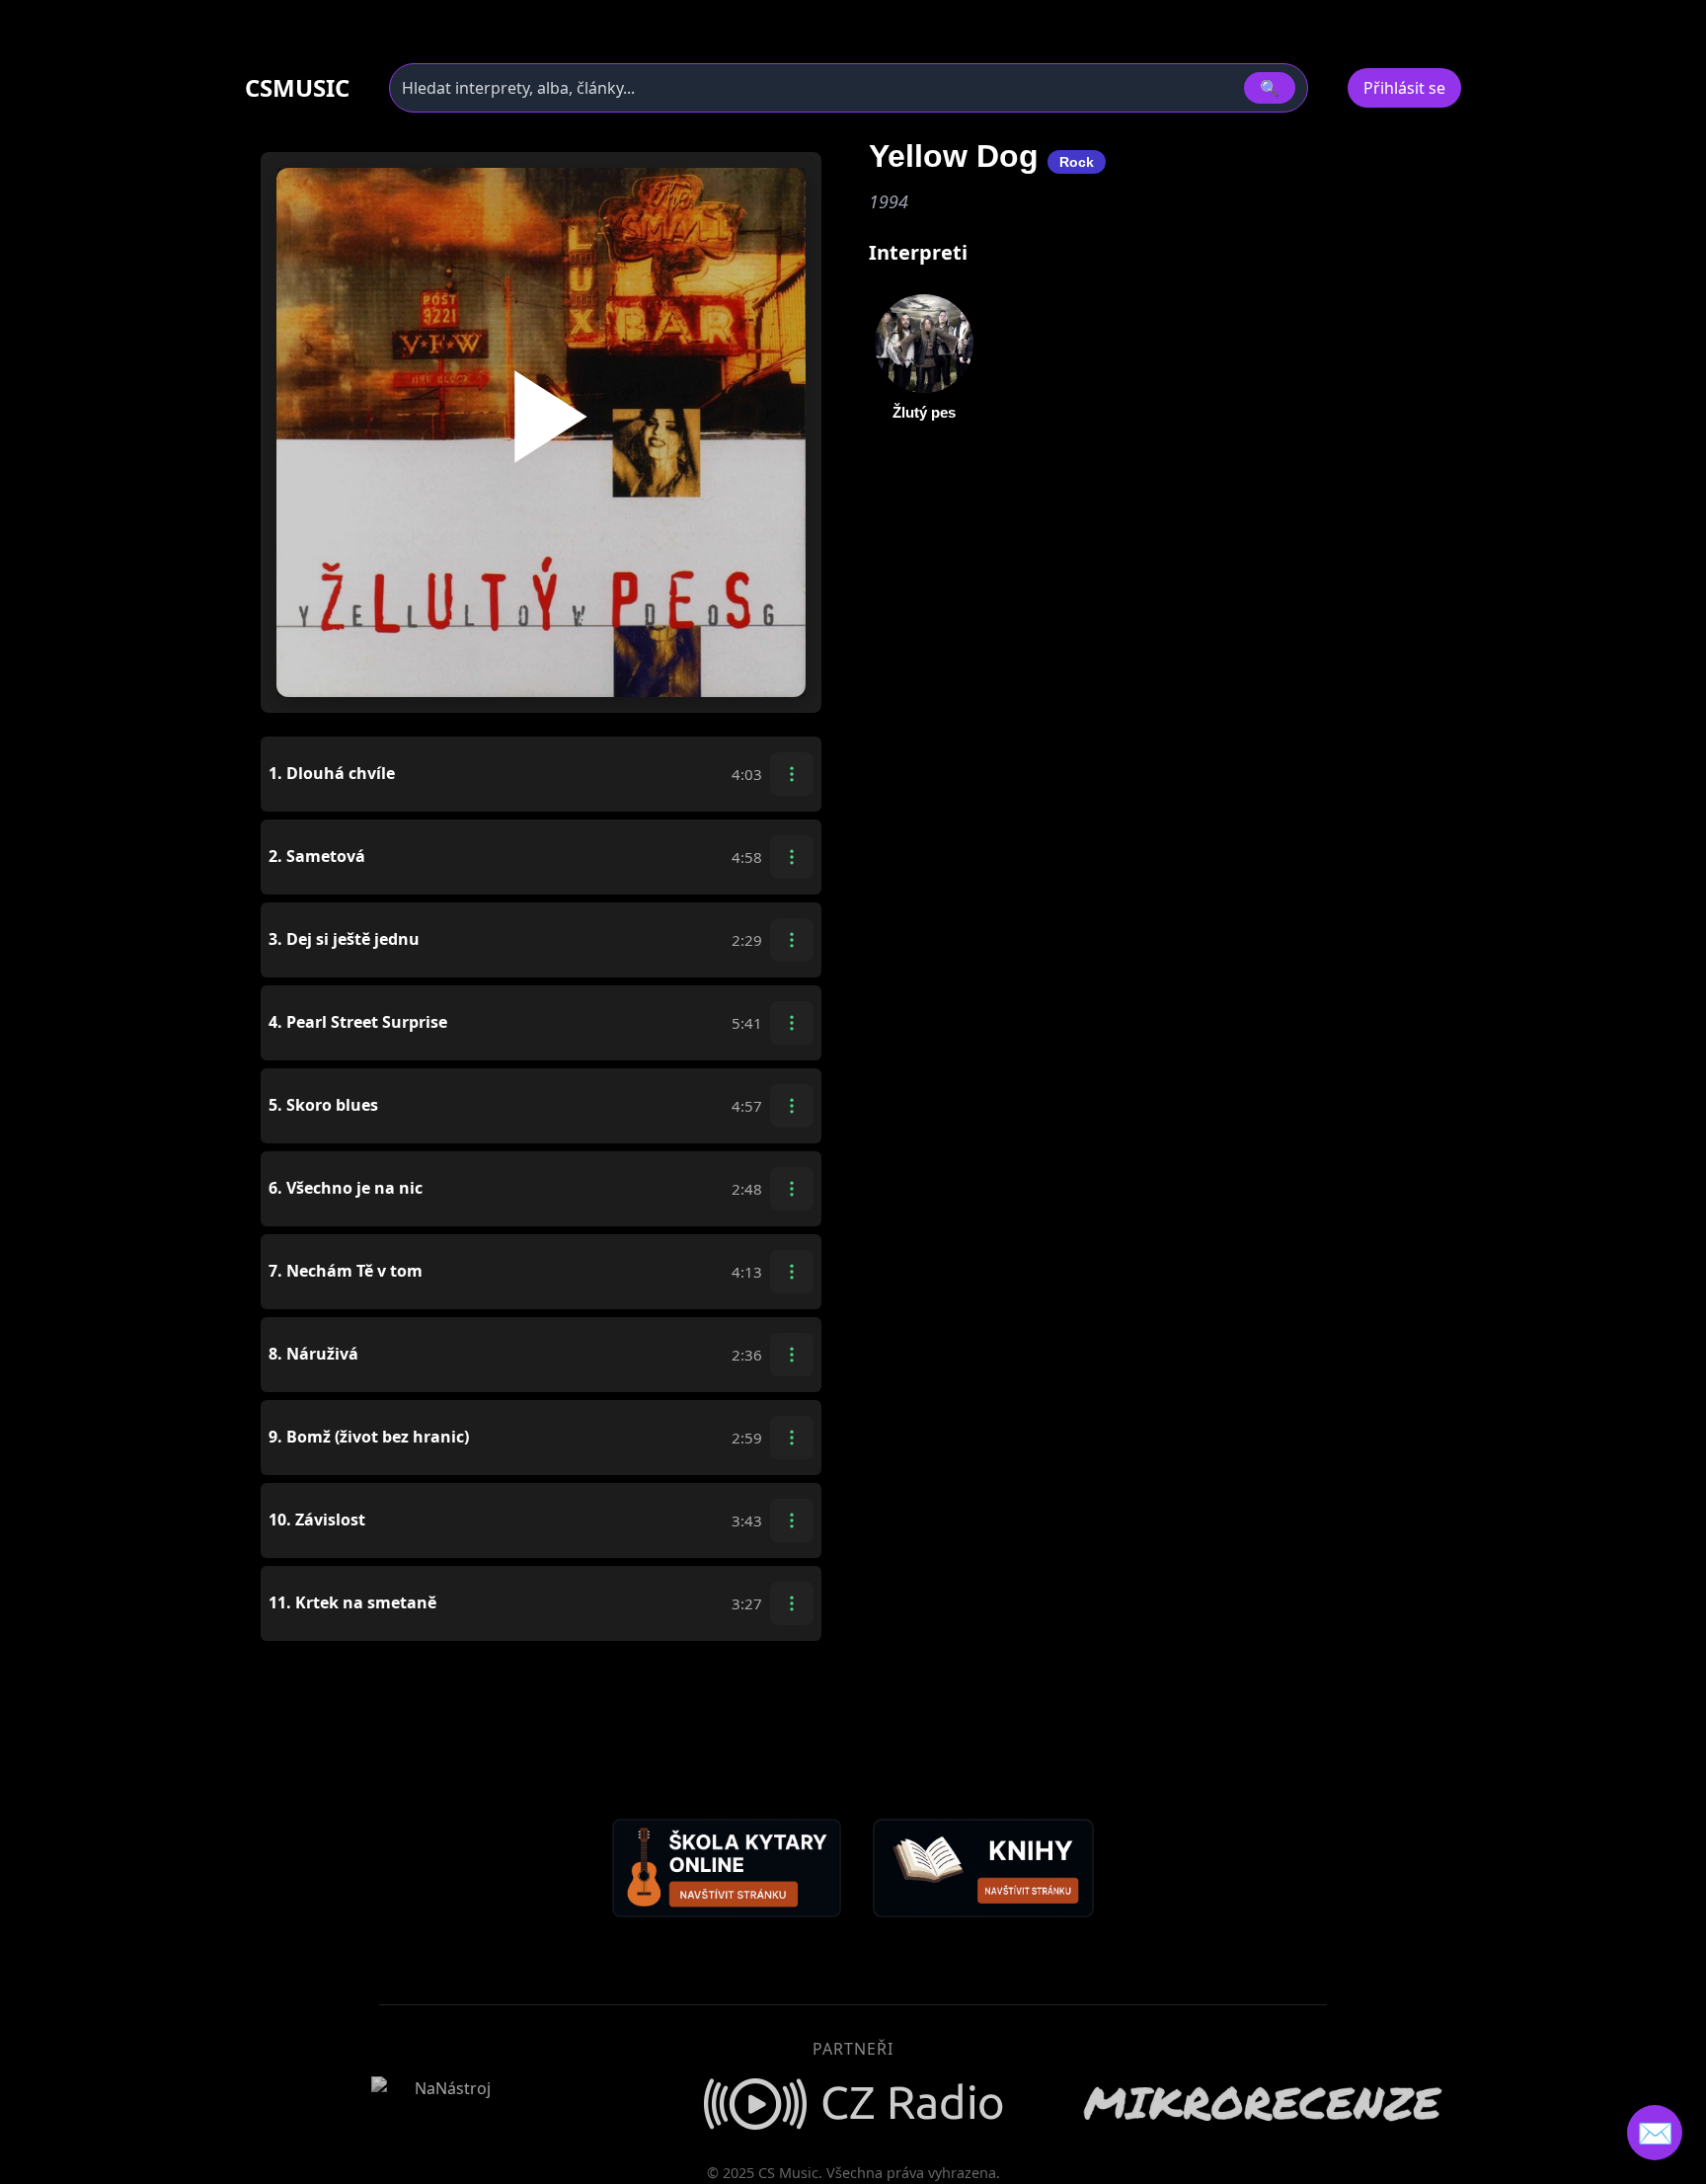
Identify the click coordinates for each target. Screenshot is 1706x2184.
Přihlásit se (1404, 88)
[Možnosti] (792, 774)
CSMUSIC (297, 88)
